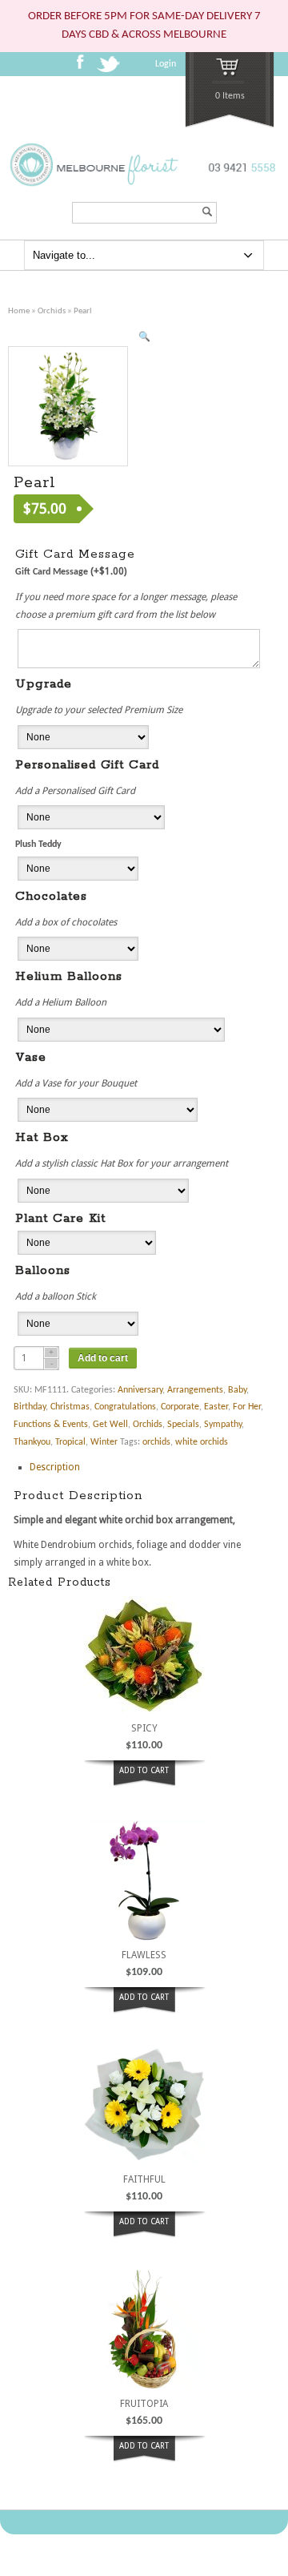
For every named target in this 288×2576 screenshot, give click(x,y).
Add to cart (103, 1358)
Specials (183, 1425)
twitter (111, 69)
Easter (216, 1407)
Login (166, 64)
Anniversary (140, 1390)
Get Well (110, 1425)
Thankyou (32, 1442)
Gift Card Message (71, 571)
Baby (237, 1390)
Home (19, 311)
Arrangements (195, 1390)
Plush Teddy (38, 845)
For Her (247, 1407)
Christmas (70, 1407)
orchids (156, 1442)
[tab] (147, 1468)
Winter (104, 1442)
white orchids (202, 1442)
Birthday (30, 1407)
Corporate (180, 1407)
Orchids (52, 311)
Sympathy (223, 1425)
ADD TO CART (144, 1770)
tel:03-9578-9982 (238, 194)
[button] (144, 338)
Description (55, 1467)
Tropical (70, 1442)
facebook (85, 67)
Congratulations (125, 1407)
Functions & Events (51, 1425)
